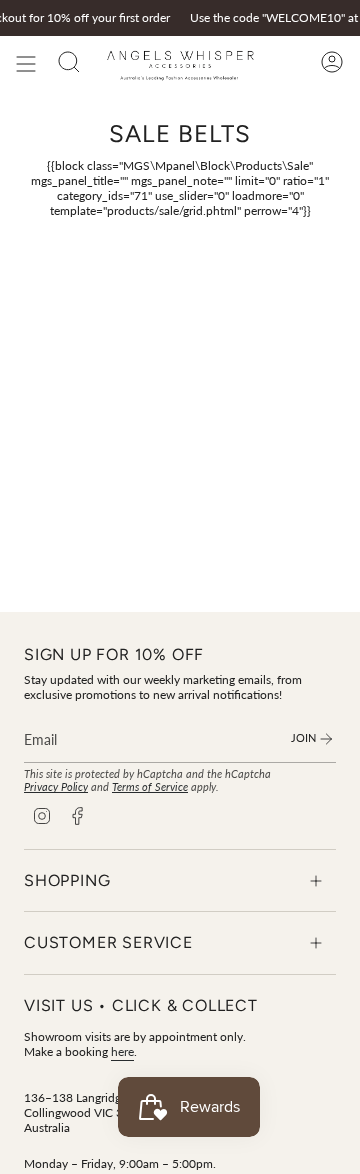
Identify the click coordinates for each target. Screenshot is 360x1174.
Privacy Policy (56, 786)
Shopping (67, 880)
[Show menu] (26, 64)
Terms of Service (150, 786)
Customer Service (108, 942)
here (122, 1051)
